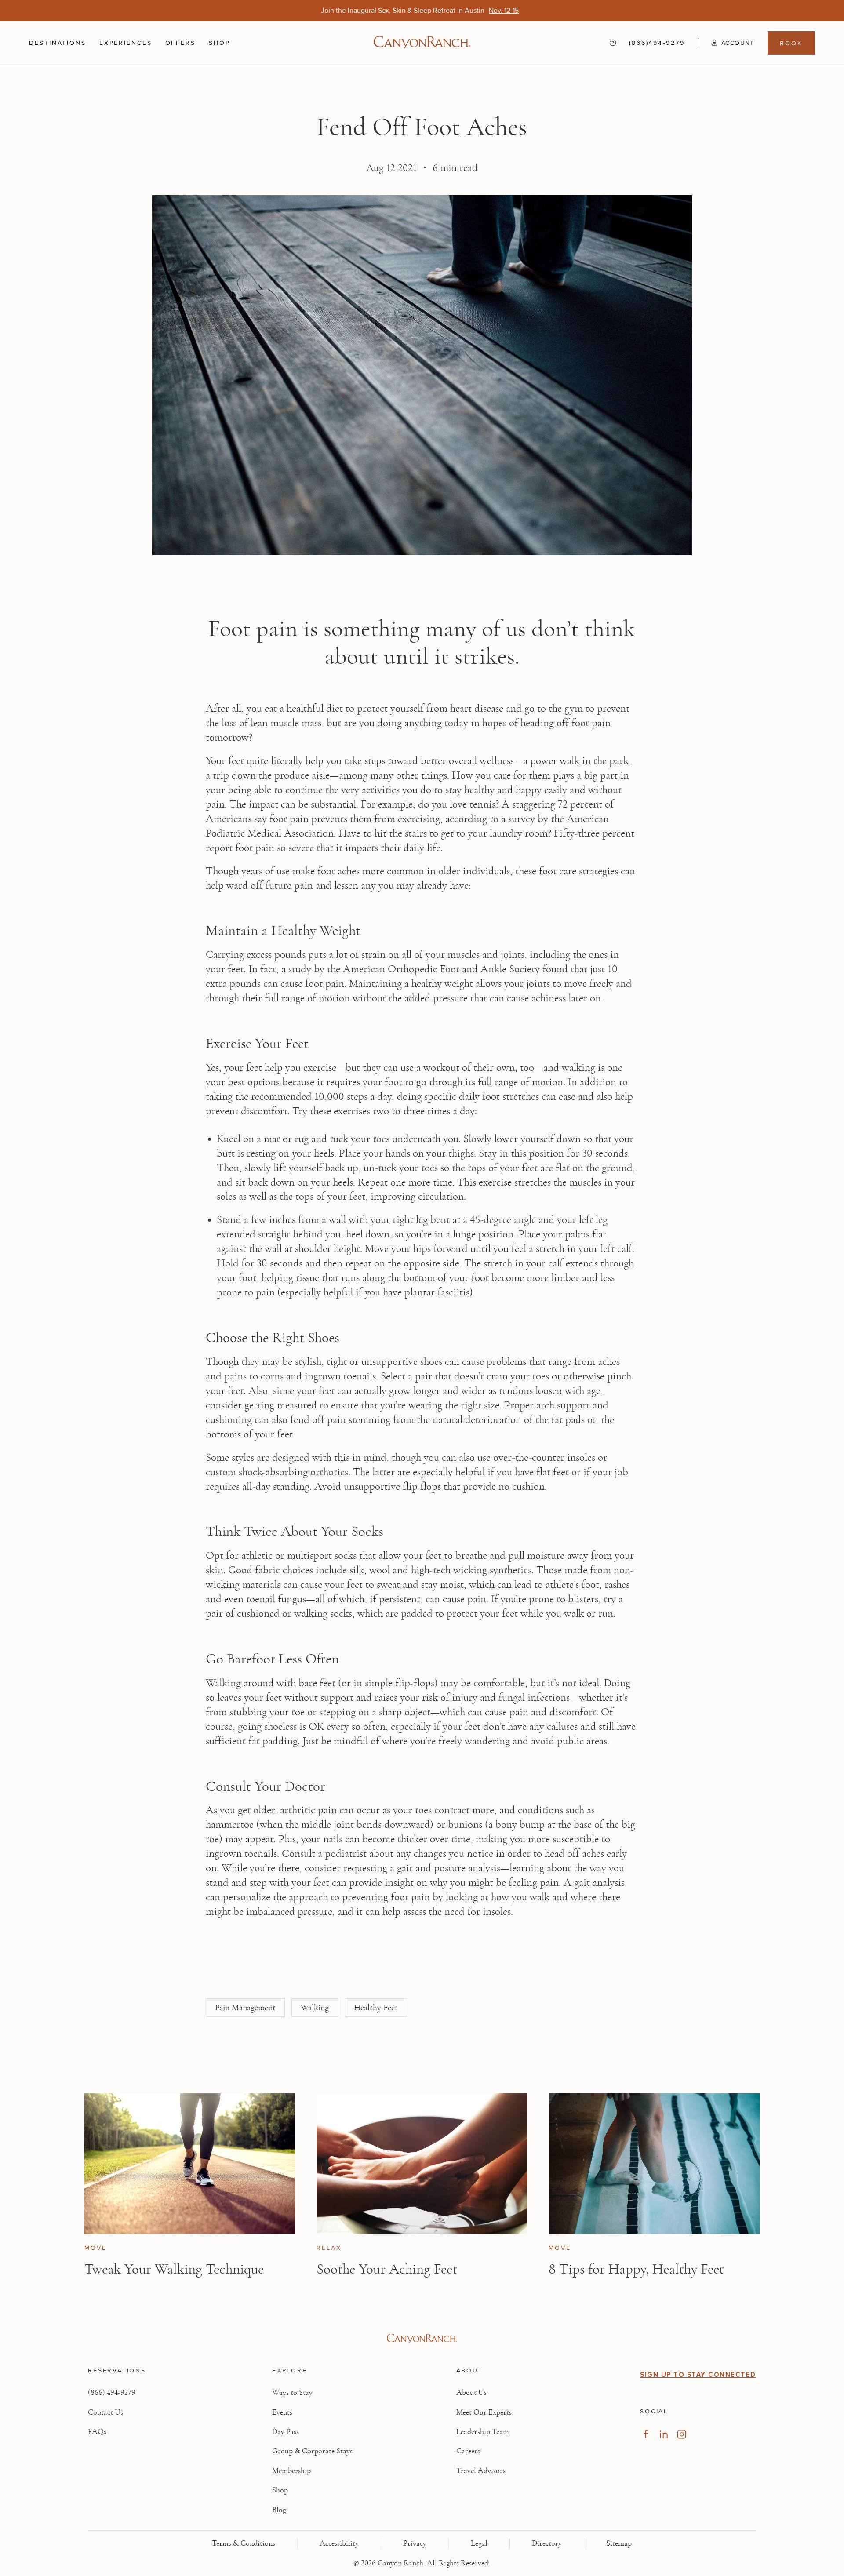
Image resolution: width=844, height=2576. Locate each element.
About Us (471, 2393)
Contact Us (105, 2412)
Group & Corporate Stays (312, 2451)
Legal (479, 2543)
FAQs (97, 2432)
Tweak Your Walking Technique (174, 2269)
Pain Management (245, 2008)
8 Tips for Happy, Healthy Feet (636, 2269)
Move (96, 2248)
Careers (468, 2451)
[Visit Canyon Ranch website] (422, 2339)
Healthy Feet (376, 2008)
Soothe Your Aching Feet (387, 2269)
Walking (315, 2008)
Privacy (415, 2543)
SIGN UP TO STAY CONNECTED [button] (698, 2375)
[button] (726, 43)
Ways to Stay (292, 2393)
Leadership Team (483, 2432)
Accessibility (339, 2543)
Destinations (58, 43)
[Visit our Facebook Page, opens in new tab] (646, 2434)
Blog (279, 2510)
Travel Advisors (481, 2471)
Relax (329, 2248)
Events (282, 2412)
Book (791, 43)
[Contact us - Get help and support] (613, 43)
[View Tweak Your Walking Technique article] (190, 2164)
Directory (547, 2543)
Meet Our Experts (484, 2412)
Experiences (126, 43)
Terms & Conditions (244, 2543)
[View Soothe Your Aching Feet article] (422, 2164)
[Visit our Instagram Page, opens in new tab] (682, 2434)
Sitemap (619, 2543)
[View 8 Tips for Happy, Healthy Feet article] (654, 2164)
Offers (180, 42)
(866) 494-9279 (112, 2393)
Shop (220, 43)
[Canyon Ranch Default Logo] (422, 43)
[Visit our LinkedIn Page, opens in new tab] (664, 2434)
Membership (291, 2471)
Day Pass (286, 2432)
